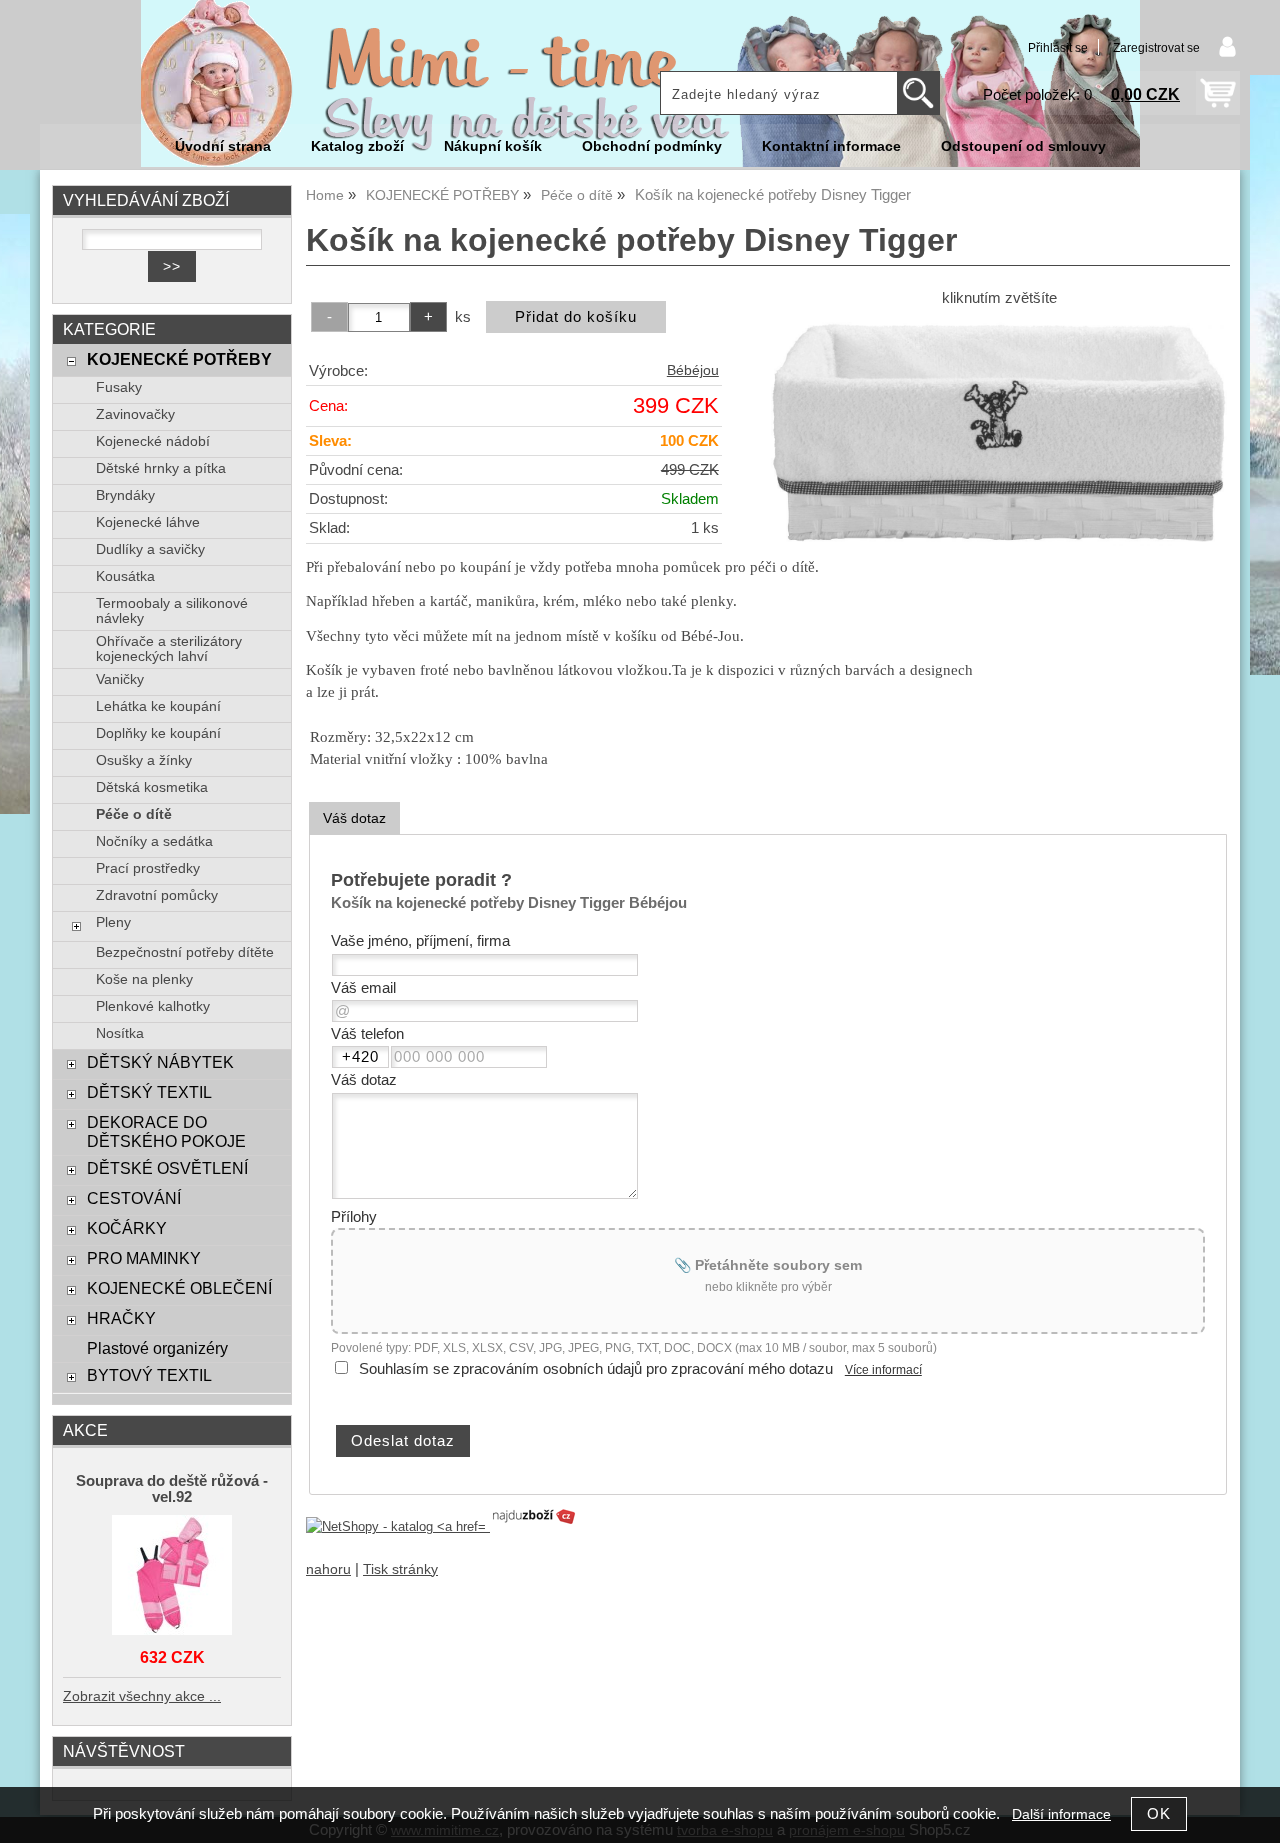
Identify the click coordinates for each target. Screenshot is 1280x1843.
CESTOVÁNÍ (134, 1198)
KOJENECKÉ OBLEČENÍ (179, 1288)
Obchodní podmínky (652, 146)
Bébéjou (693, 370)
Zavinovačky (135, 414)
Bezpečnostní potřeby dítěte (185, 952)
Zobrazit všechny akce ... (142, 1696)
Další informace (1061, 1814)
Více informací (883, 1370)
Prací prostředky (148, 868)
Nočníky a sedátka (154, 841)
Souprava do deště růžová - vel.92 (172, 1489)
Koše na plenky (144, 979)
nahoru (328, 1569)
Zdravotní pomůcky (157, 895)
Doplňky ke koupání (158, 733)
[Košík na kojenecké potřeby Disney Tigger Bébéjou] (999, 432)
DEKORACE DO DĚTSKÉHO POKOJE (166, 1131)
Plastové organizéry (157, 1348)
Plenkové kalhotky (153, 1006)
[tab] (354, 818)
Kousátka (125, 576)
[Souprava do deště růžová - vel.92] (172, 1576)
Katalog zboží (357, 146)
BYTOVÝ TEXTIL (149, 1375)
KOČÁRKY (127, 1228)
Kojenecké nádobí (153, 441)
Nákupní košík (493, 146)
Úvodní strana (223, 146)
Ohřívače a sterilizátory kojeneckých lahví (169, 649)
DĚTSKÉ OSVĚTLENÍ (167, 1168)
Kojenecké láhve (148, 522)
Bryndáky (125, 495)
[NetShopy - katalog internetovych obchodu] (442, 1526)
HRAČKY (121, 1318)
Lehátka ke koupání (158, 706)
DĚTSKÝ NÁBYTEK (160, 1062)
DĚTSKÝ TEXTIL (149, 1092)
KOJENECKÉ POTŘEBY (179, 359)
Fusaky (119, 387)
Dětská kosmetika (152, 787)
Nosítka (120, 1033)
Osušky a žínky (144, 760)
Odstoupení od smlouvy (1023, 146)
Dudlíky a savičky (150, 549)
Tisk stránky (400, 1569)
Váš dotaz (354, 818)
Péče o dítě (134, 814)
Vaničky (120, 679)
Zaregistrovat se (1156, 48)
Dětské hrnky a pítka (161, 468)
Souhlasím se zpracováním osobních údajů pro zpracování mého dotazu (596, 1369)
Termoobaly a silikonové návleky (172, 611)
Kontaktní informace (831, 146)
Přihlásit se (1058, 48)
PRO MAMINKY (144, 1258)
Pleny (113, 922)
